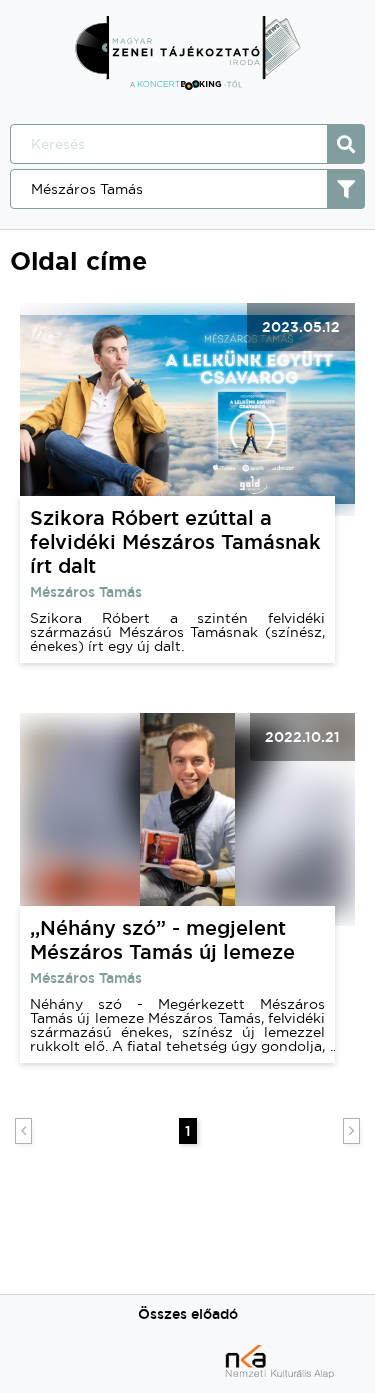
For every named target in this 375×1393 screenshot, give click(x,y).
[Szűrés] (346, 189)
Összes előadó (188, 1314)
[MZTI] (187, 85)
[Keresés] (346, 144)
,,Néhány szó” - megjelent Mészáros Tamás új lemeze (162, 940)
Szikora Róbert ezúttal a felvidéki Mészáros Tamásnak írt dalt (175, 542)
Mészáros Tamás (86, 592)
